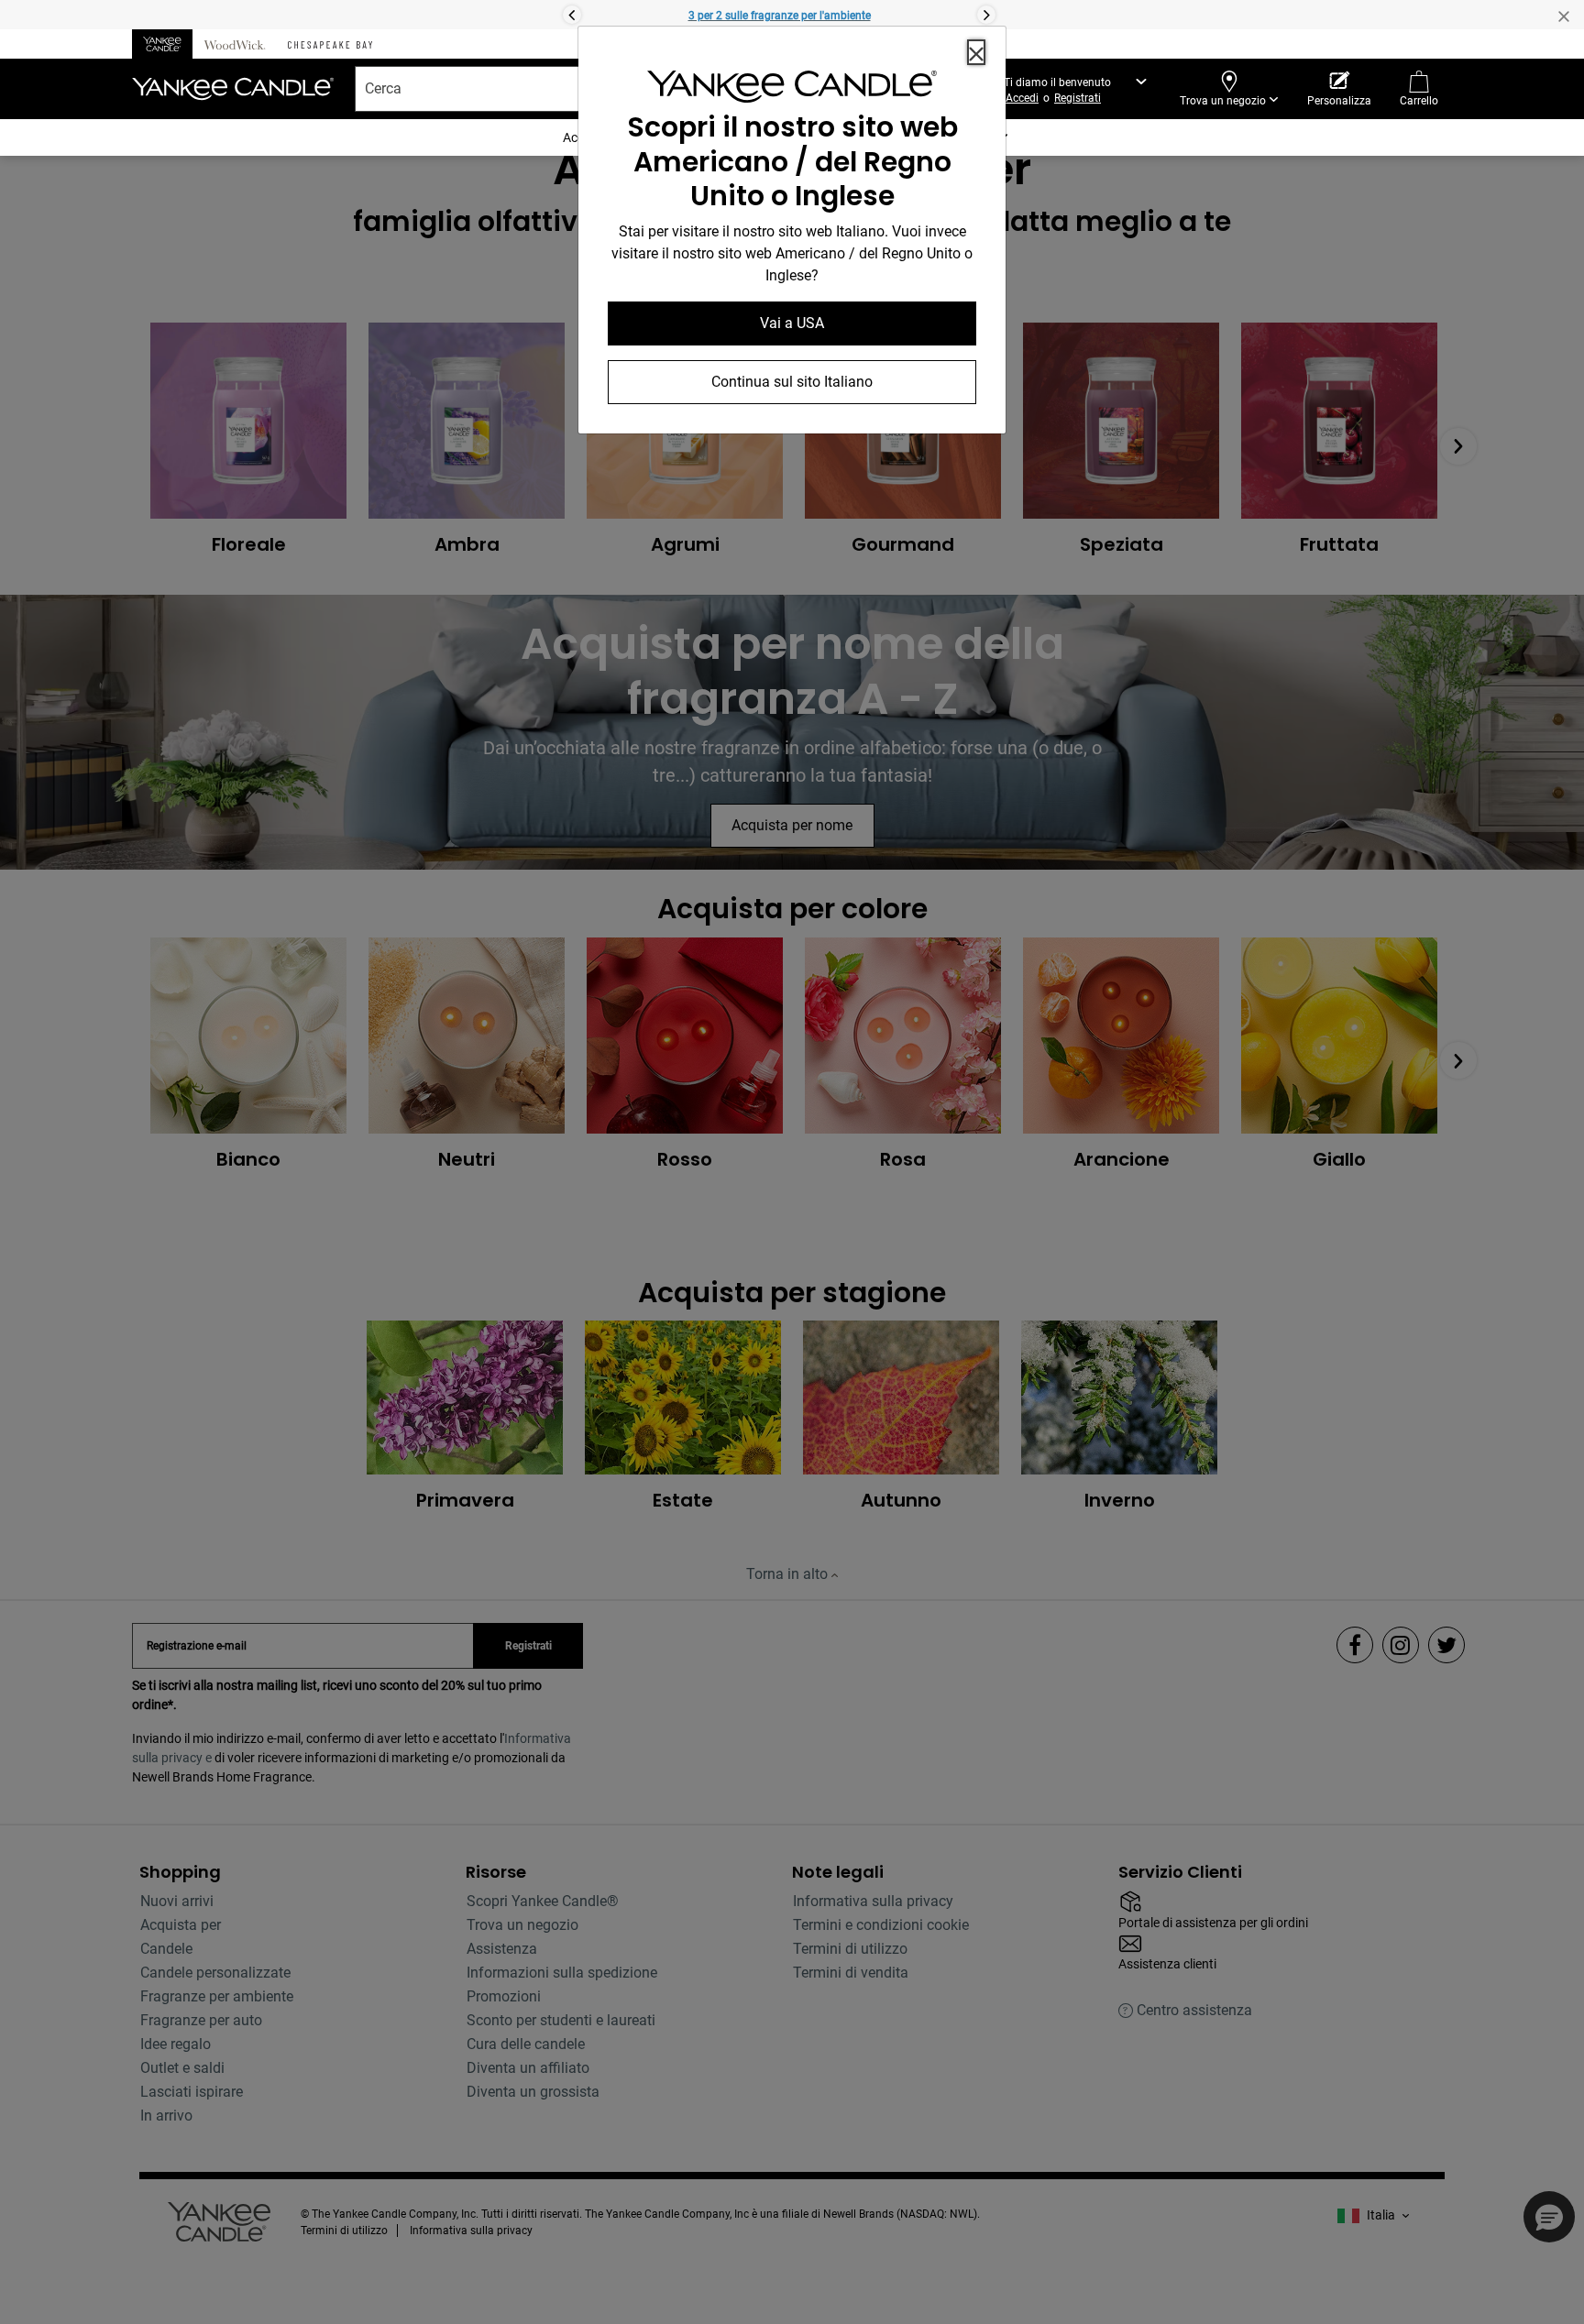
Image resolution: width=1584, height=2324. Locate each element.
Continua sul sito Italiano (792, 382)
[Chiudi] (976, 52)
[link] (792, 90)
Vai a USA (792, 323)
